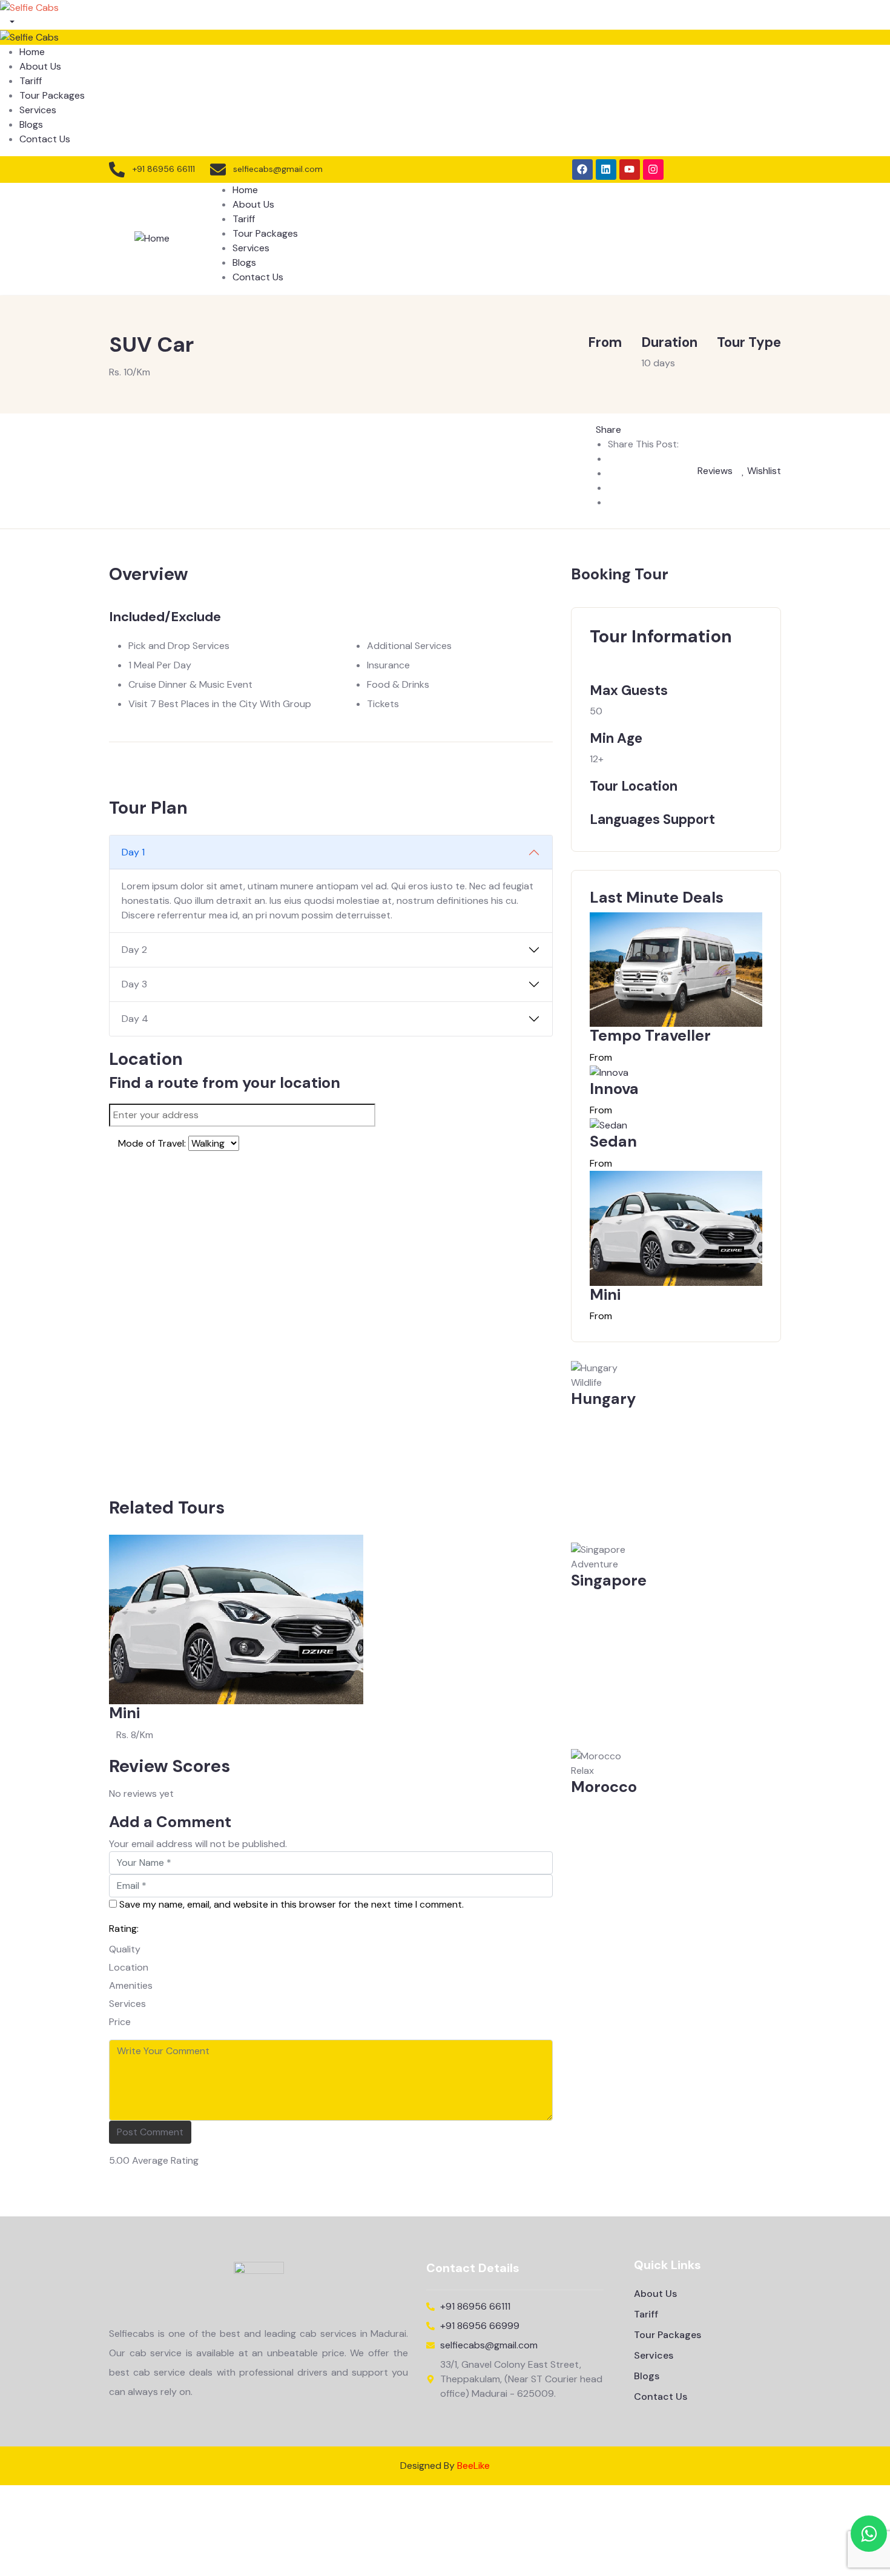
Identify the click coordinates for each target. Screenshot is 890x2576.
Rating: (124, 1929)
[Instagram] (653, 170)
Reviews (714, 471)
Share (608, 430)
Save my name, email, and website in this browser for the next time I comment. (292, 1904)
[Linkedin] (606, 170)
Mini (124, 1713)
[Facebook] (582, 170)
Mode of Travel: (152, 1143)
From (601, 1057)
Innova (614, 1089)
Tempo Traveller (650, 1036)
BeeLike (473, 2466)
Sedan (613, 1141)
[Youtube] (630, 170)
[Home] (152, 238)
